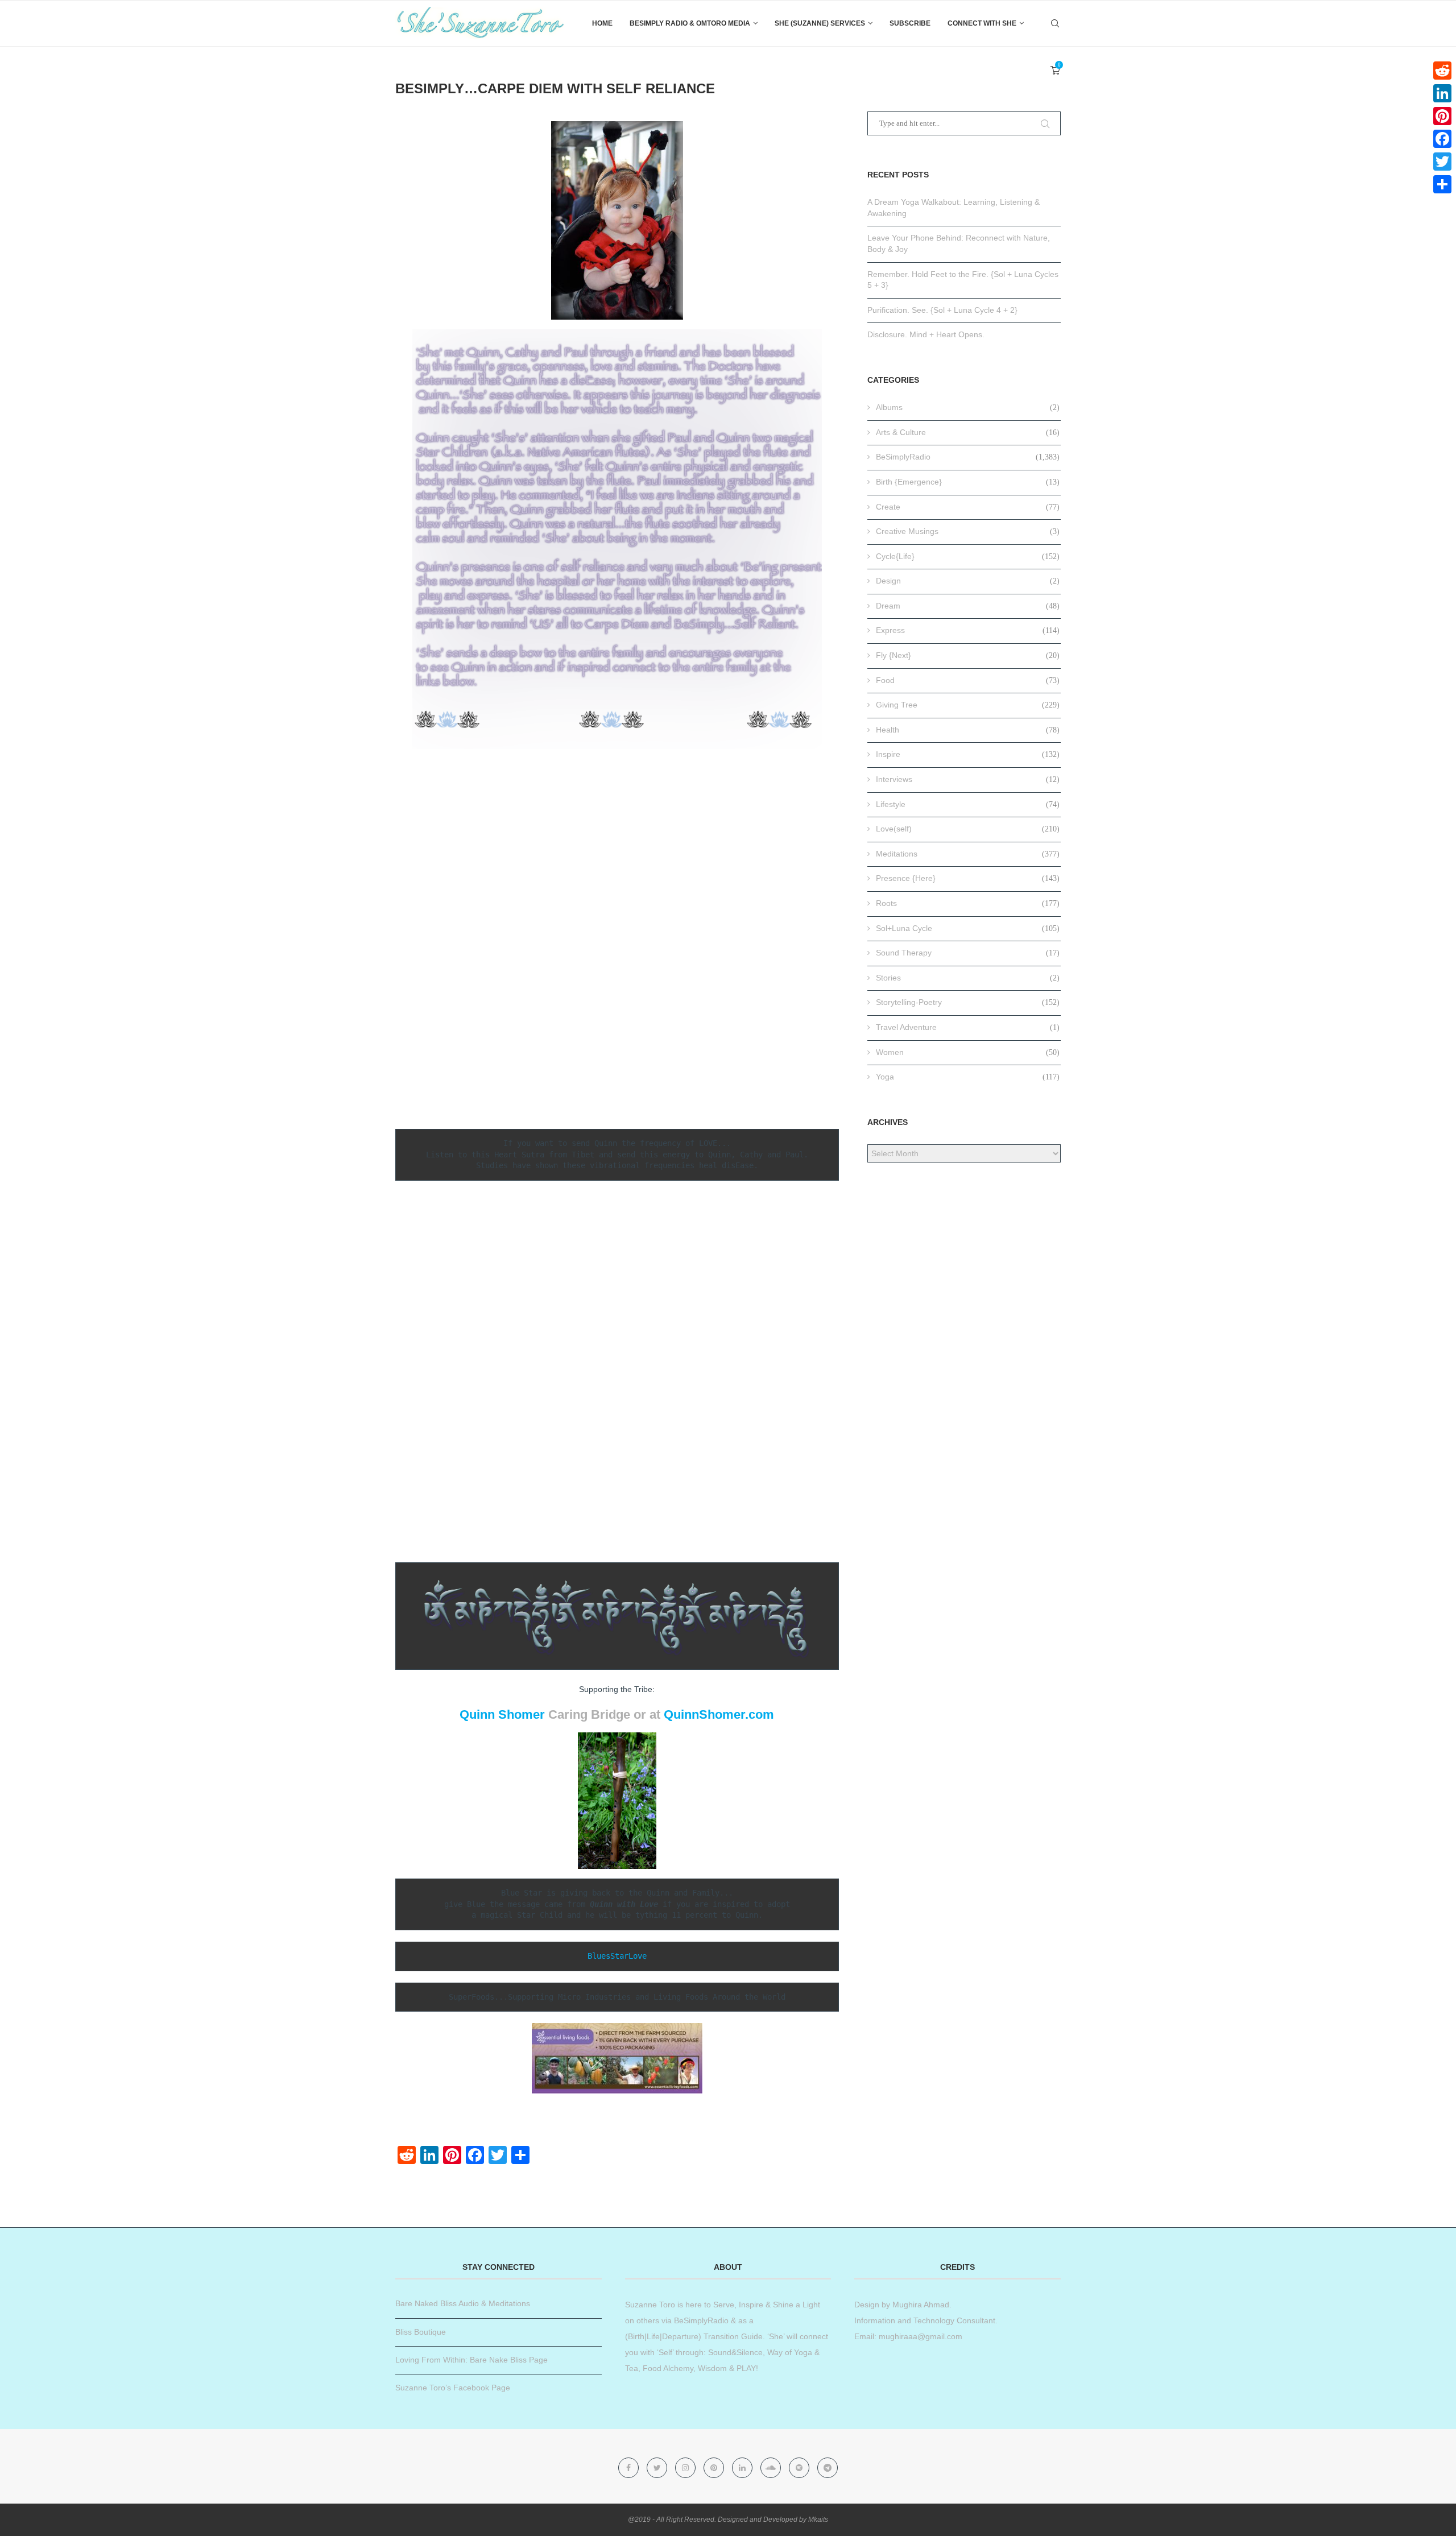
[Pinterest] (715, 2468)
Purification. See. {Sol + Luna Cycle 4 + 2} (942, 310)
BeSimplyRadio (968, 457)
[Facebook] (630, 2468)
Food (968, 680)
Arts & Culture (968, 432)
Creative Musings (968, 531)
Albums (968, 407)
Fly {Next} (968, 655)
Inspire (968, 754)
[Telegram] (828, 2468)
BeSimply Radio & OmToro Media (690, 23)
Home (602, 23)
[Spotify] (800, 2468)
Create (968, 507)
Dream (968, 606)
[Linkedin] (743, 2468)
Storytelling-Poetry (968, 1002)
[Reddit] (1442, 71)
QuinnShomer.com (719, 1714)
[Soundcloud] (772, 2468)
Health (968, 730)
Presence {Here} (968, 878)
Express (968, 630)
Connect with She (982, 23)
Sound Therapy (968, 953)
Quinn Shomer (502, 1714)
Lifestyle (968, 804)
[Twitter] (658, 2468)
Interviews (968, 779)
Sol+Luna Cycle (968, 928)
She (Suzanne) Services (820, 23)
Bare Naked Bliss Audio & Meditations (463, 2303)
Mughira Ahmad (920, 2305)
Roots (968, 903)
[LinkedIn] (1442, 93)
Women (968, 1052)
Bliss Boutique (421, 2332)
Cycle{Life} (968, 556)
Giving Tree (968, 705)
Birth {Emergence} (968, 482)
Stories (968, 978)
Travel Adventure (968, 1027)
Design (968, 581)
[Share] (1442, 184)
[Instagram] (686, 2468)
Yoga (968, 1077)
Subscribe (910, 23)
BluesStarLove (617, 1956)
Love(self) (968, 829)
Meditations (968, 854)
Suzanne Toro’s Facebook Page (453, 2388)
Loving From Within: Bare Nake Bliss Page (471, 2360)
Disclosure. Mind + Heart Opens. (926, 334)
